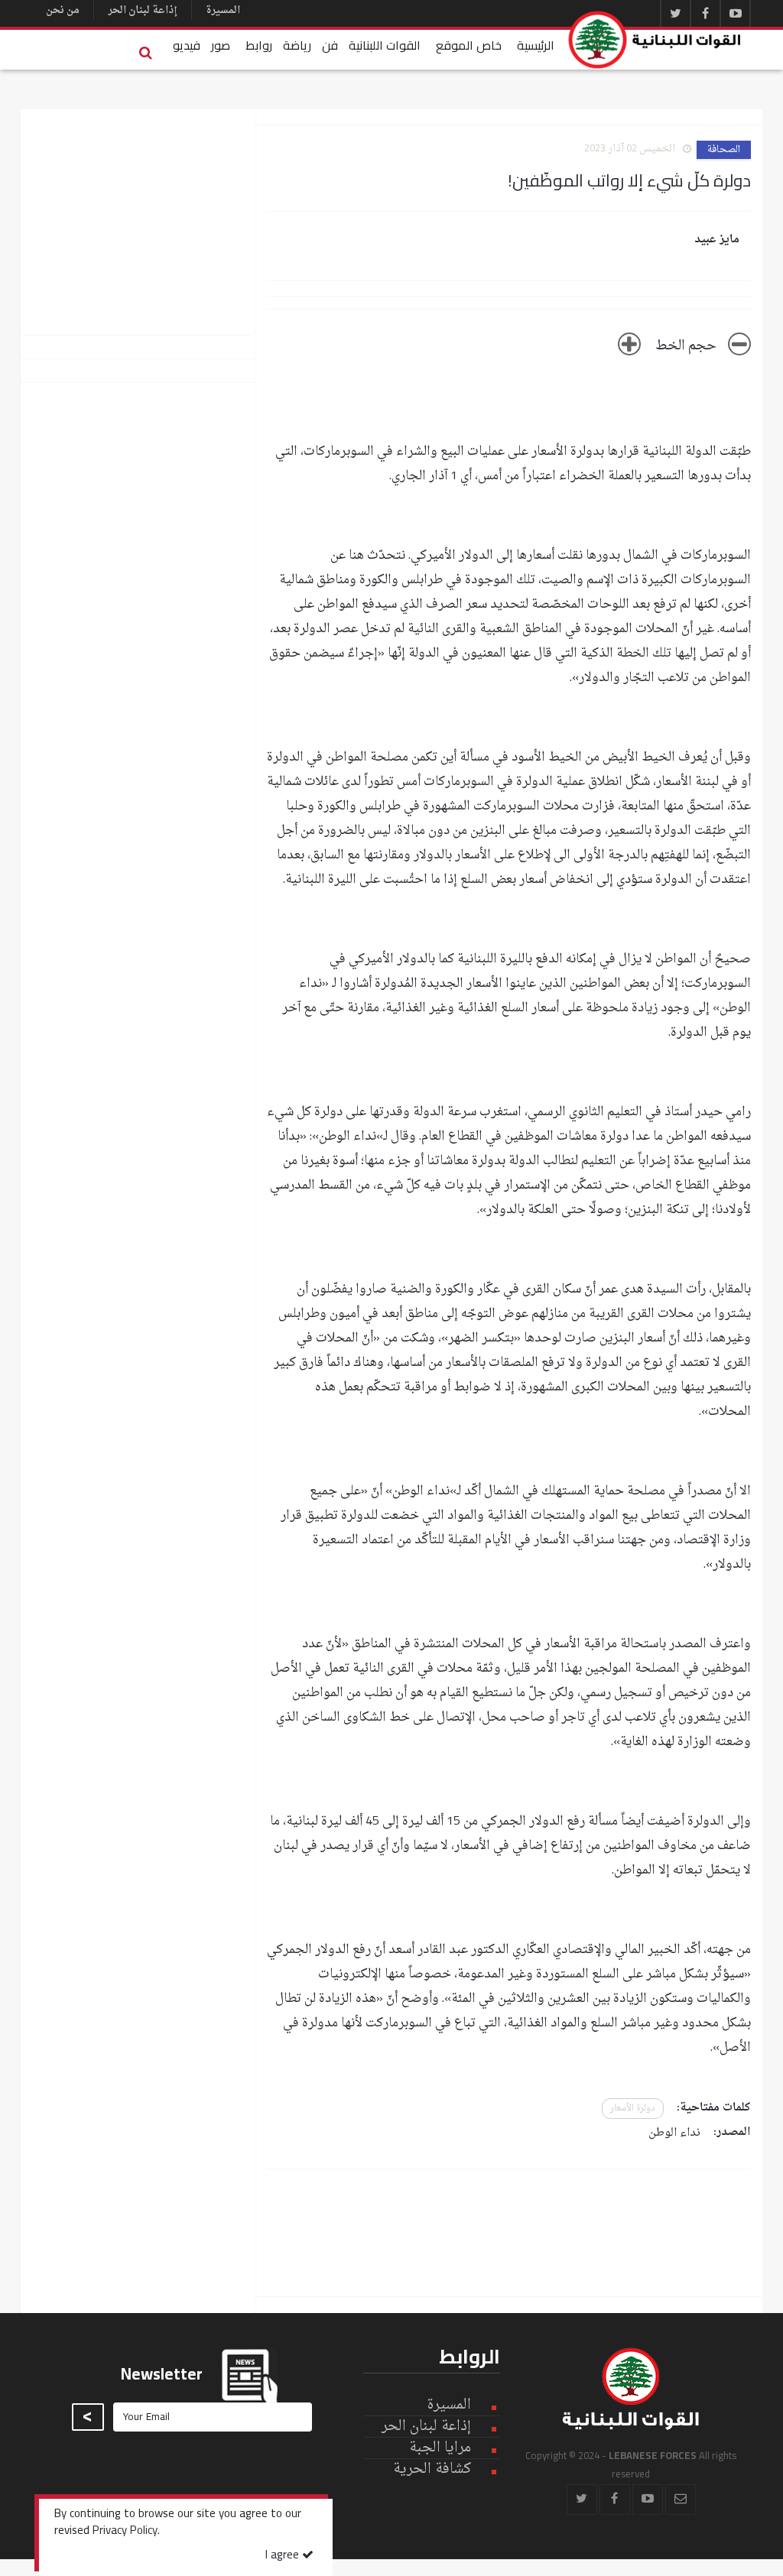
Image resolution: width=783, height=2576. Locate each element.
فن (330, 45)
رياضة (297, 45)
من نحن (63, 10)
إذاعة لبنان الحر (143, 10)
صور (221, 45)
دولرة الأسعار (633, 2109)
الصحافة (724, 150)
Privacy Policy (125, 2532)
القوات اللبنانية (385, 45)
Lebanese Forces (655, 40)
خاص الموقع (469, 45)
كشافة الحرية (432, 2469)
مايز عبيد (717, 240)
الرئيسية (536, 45)
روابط (259, 45)
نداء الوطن (674, 2133)
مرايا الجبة (440, 2448)
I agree (284, 2556)
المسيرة (223, 10)
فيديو (187, 45)
